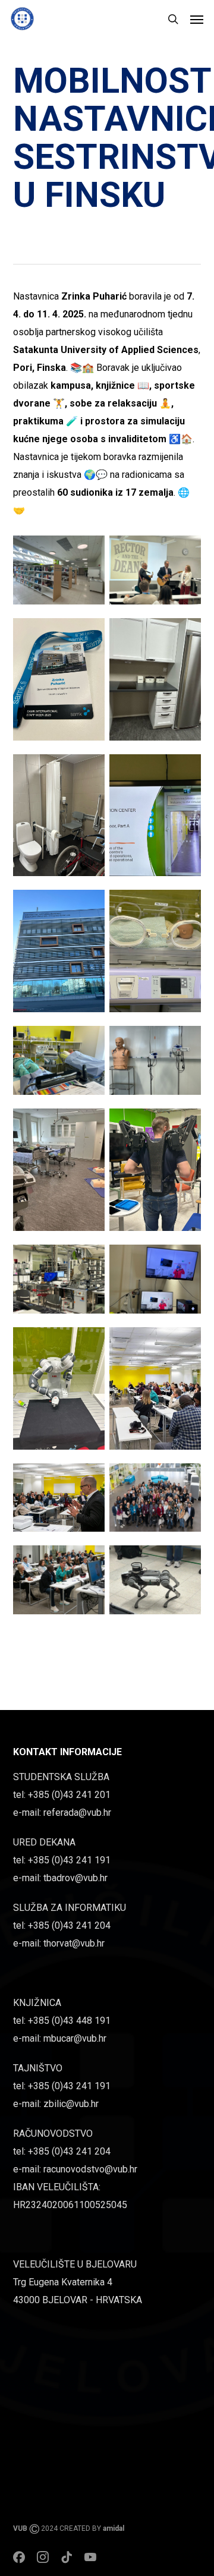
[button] (197, 19)
